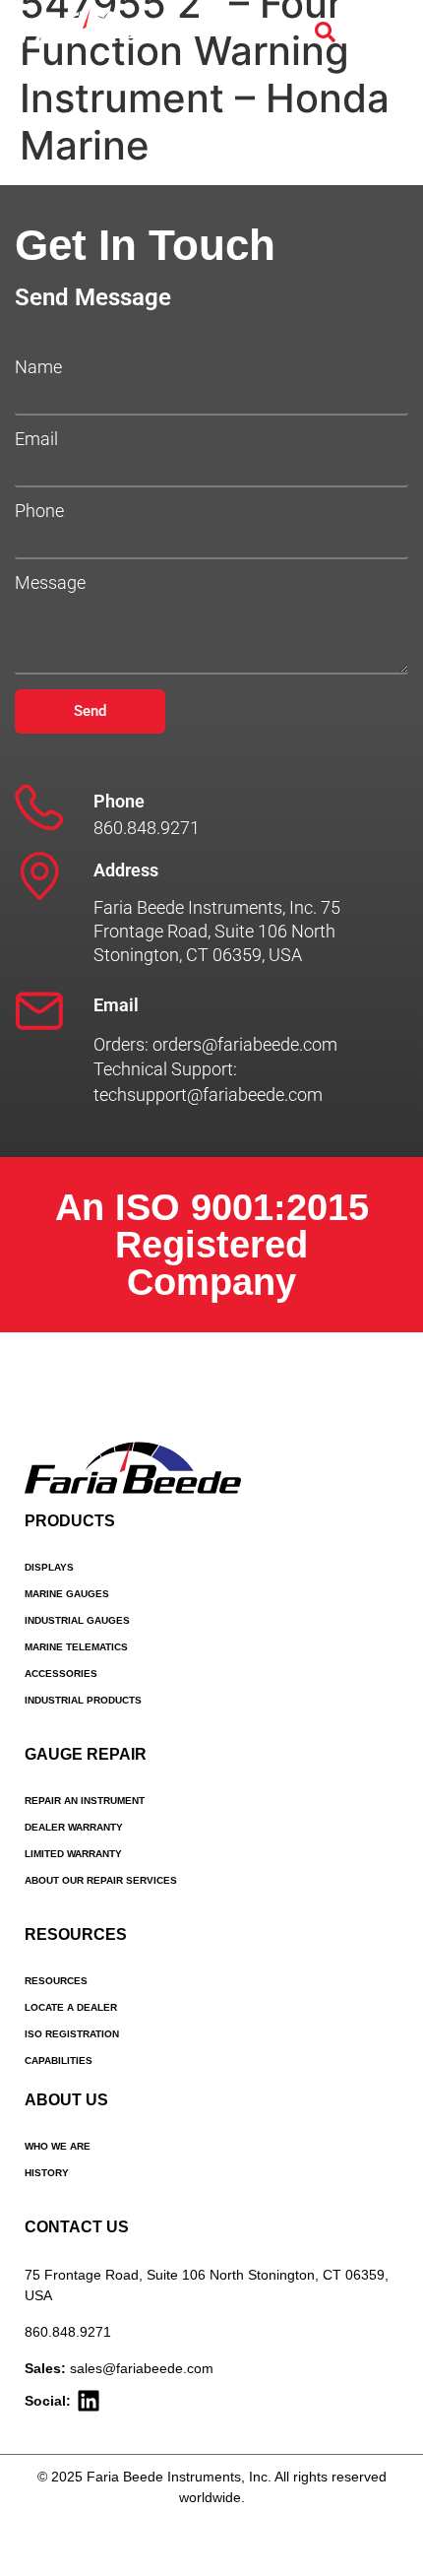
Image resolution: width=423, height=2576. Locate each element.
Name (38, 367)
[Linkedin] (89, 2401)
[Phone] (39, 807)
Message (50, 583)
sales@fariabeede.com (142, 2368)
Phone (39, 511)
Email (36, 439)
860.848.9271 (68, 2332)
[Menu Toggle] (383, 32)
